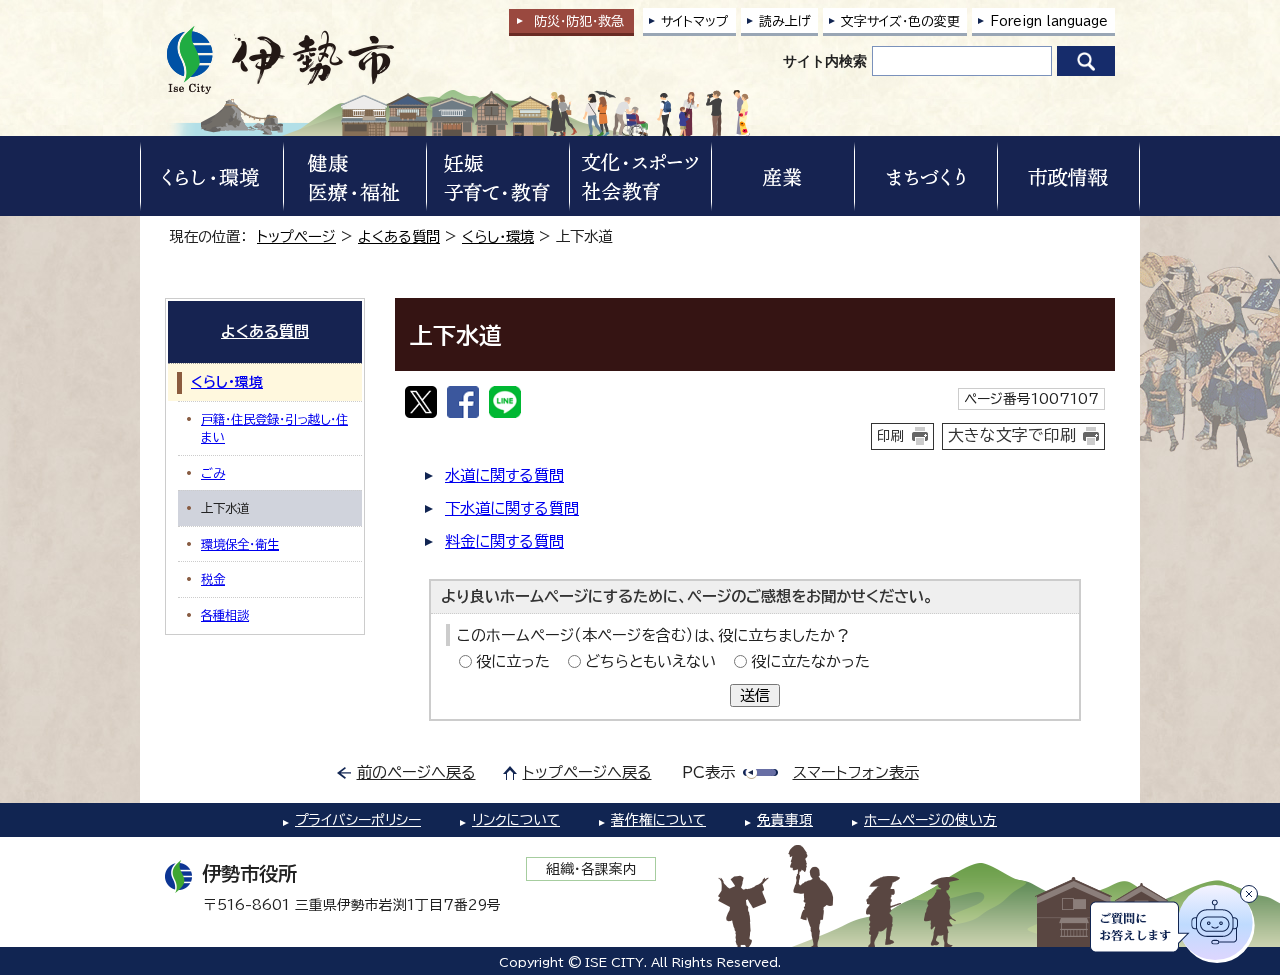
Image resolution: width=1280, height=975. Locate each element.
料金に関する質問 (504, 541)
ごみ (213, 473)
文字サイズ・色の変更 (900, 21)
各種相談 (225, 615)
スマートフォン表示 (856, 772)
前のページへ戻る (416, 772)
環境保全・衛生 (240, 544)
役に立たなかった (810, 661)
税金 (213, 579)
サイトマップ (695, 21)
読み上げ (785, 21)
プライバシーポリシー (358, 820)
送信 (755, 695)
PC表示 (708, 772)
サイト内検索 (825, 61)
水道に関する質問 (504, 475)
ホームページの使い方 (930, 820)
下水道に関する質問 (512, 508)
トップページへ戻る (587, 772)
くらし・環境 (498, 236)
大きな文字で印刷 (1012, 435)
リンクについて (516, 820)
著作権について (658, 820)
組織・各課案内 (591, 869)
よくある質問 (399, 236)
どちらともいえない (650, 661)
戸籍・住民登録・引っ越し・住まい (274, 428)
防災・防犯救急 (579, 21)
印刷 (891, 436)
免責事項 (785, 820)
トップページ (296, 236)
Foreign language (1049, 21)
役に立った (513, 661)
